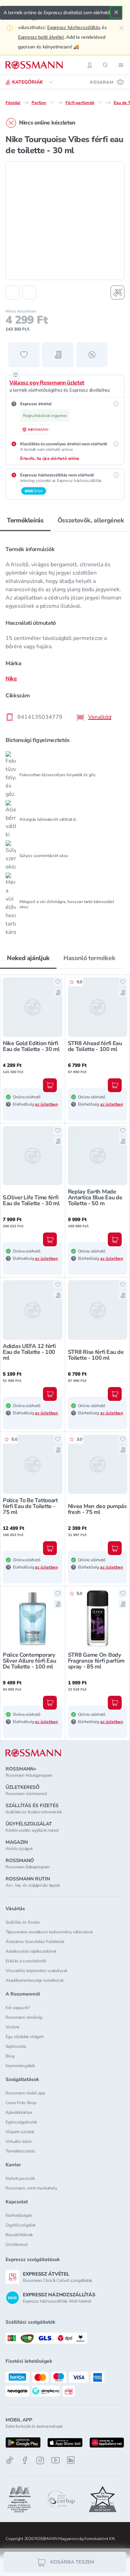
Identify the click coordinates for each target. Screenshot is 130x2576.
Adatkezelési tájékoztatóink (31, 1951)
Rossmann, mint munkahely (31, 2188)
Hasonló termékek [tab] (89, 958)
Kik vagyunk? (18, 2008)
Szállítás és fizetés (23, 1922)
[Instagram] (40, 2460)
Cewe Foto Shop (21, 2103)
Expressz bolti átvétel (41, 37)
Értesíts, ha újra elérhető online (50, 458)
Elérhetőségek (19, 2215)
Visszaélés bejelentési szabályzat (36, 1971)
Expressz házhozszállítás (74, 27)
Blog (10, 2056)
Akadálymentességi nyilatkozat (34, 1980)
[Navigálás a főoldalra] (34, 65)
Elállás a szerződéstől (26, 1961)
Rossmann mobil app (25, 2093)
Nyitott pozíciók (20, 2178)
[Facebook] (25, 2460)
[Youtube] (55, 2460)
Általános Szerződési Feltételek (35, 1942)
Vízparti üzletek (20, 2132)
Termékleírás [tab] (25, 520)
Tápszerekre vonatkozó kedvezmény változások (49, 1932)
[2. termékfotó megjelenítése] (29, 292)
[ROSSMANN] (33, 1753)
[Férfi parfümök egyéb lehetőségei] (100, 102)
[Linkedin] (71, 2460)
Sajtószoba (16, 2046)
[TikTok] (10, 2460)
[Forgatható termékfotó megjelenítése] (118, 292)
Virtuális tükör (19, 2141)
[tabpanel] (65, 736)
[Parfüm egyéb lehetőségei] (52, 102)
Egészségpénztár (21, 2122)
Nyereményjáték (20, 2066)
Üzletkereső (17, 2244)
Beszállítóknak (19, 2235)
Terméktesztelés (20, 2151)
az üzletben (46, 1104)
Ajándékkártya (19, 2112)
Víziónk (12, 2027)
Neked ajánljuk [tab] (28, 958)
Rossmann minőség (24, 2017)
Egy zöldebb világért (25, 2037)
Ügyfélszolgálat (20, 2225)
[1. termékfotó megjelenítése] (12, 292)
